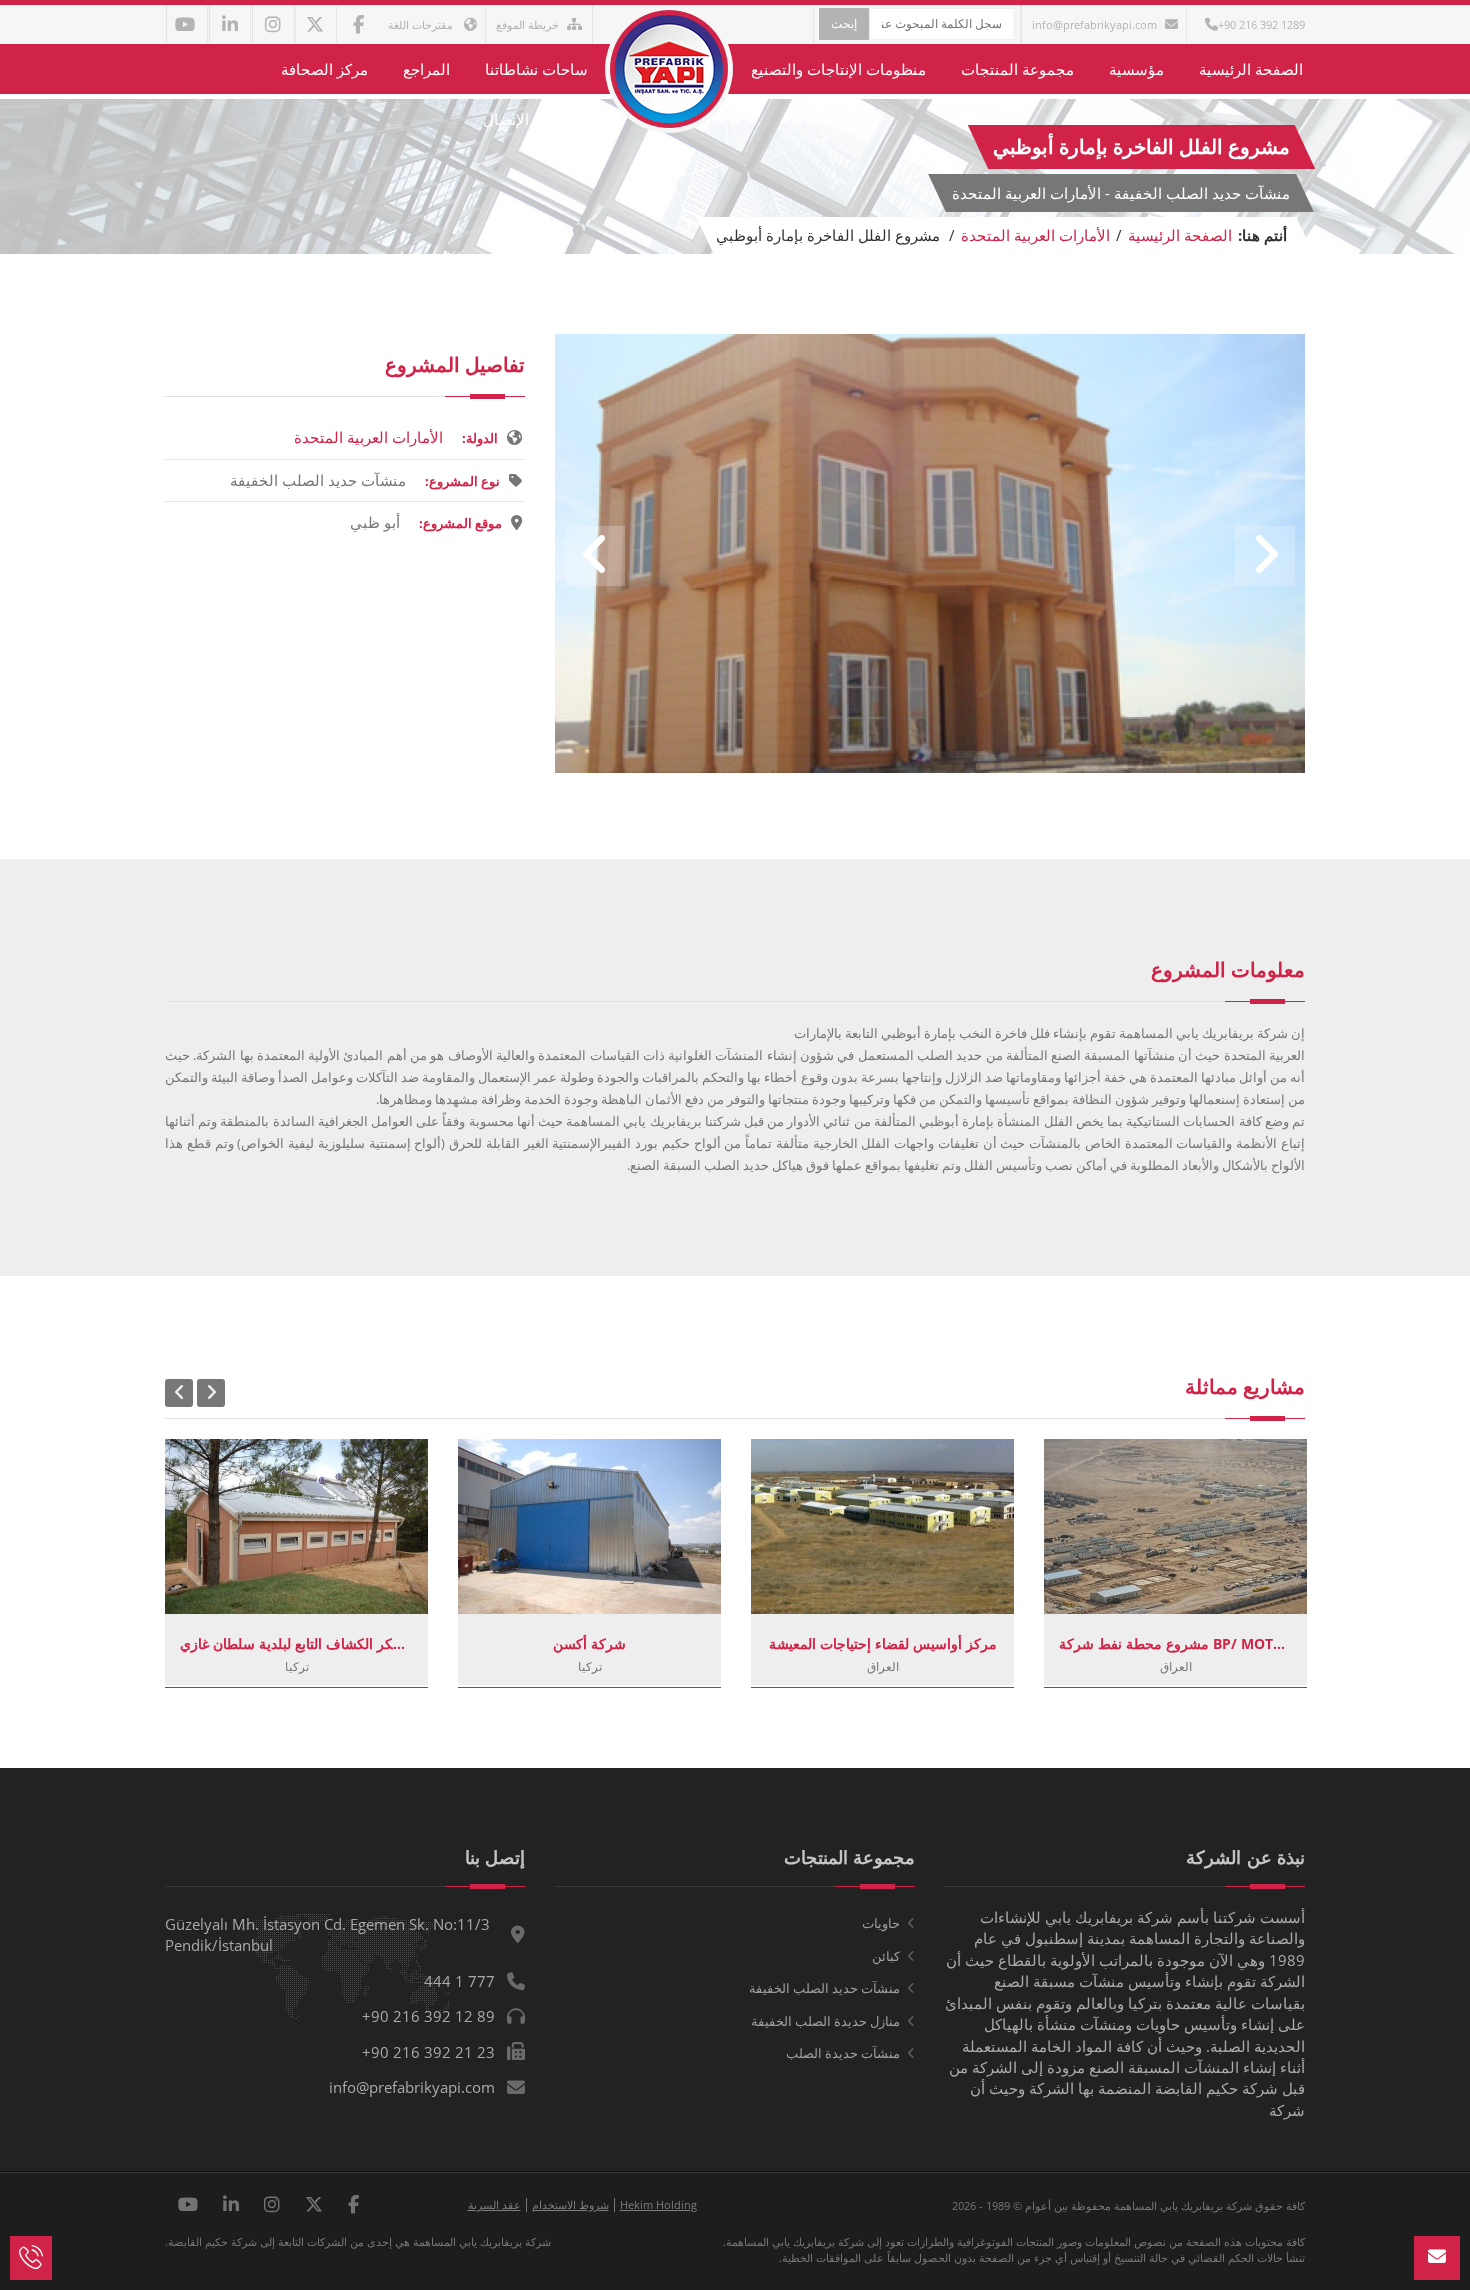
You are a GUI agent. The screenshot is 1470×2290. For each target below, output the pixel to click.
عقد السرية (494, 2204)
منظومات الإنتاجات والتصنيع (838, 69)
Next (1265, 556)
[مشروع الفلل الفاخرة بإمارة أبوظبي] (930, 767)
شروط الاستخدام (570, 2204)
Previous (595, 556)
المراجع (426, 69)
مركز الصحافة (324, 69)
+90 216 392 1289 (1261, 24)
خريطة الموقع (527, 24)
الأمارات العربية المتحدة (1035, 235)
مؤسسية (1136, 69)
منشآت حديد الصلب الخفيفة (824, 1988)
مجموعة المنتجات (1017, 69)
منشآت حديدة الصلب (843, 2053)
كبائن (886, 1956)
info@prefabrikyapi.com (1094, 24)
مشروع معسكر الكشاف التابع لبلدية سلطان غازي (296, 1643)
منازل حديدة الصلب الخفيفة (825, 2021)
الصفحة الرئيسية (1251, 69)
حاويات (881, 1923)
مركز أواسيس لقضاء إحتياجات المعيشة (883, 1643)
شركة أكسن (589, 1643)
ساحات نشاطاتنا (536, 69)
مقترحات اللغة (422, 24)
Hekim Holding (658, 2204)
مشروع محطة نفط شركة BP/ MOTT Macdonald (1175, 1643)
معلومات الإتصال (535, 119)
